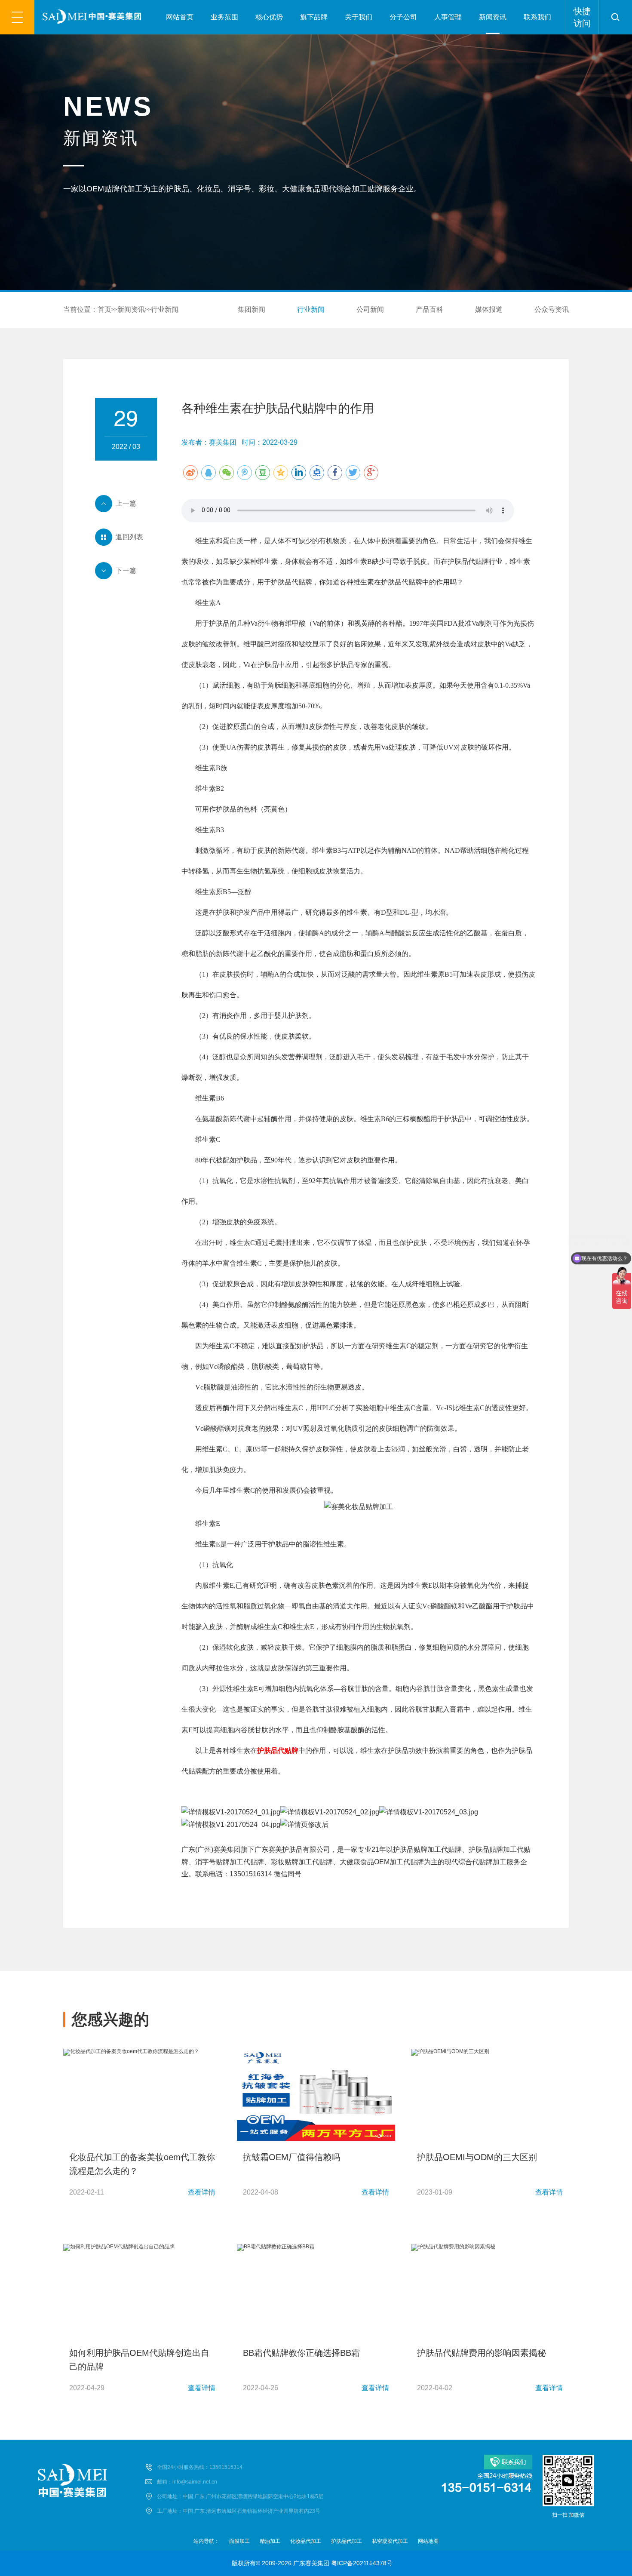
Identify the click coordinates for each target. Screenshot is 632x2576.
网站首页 (180, 17)
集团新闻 (252, 309)
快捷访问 (582, 17)
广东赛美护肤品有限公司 (292, 1849)
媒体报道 (489, 309)
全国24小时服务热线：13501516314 (200, 2467)
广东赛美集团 (311, 2563)
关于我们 (359, 17)
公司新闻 (370, 309)
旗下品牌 (314, 17)
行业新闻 (165, 309)
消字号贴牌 (212, 1862)
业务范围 (224, 17)
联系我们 (537, 17)
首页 (104, 309)
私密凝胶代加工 (390, 2541)
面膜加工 (239, 2541)
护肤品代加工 (347, 2541)
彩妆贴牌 (285, 1862)
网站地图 (428, 2541)
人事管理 (448, 17)
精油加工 (270, 2541)
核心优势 (269, 17)
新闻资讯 (493, 17)
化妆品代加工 (306, 2541)
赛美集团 (227, 1849)
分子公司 (403, 17)
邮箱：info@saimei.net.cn (187, 2482)
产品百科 (430, 309)
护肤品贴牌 (410, 1849)
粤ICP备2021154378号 (362, 2563)
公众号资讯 (552, 309)
